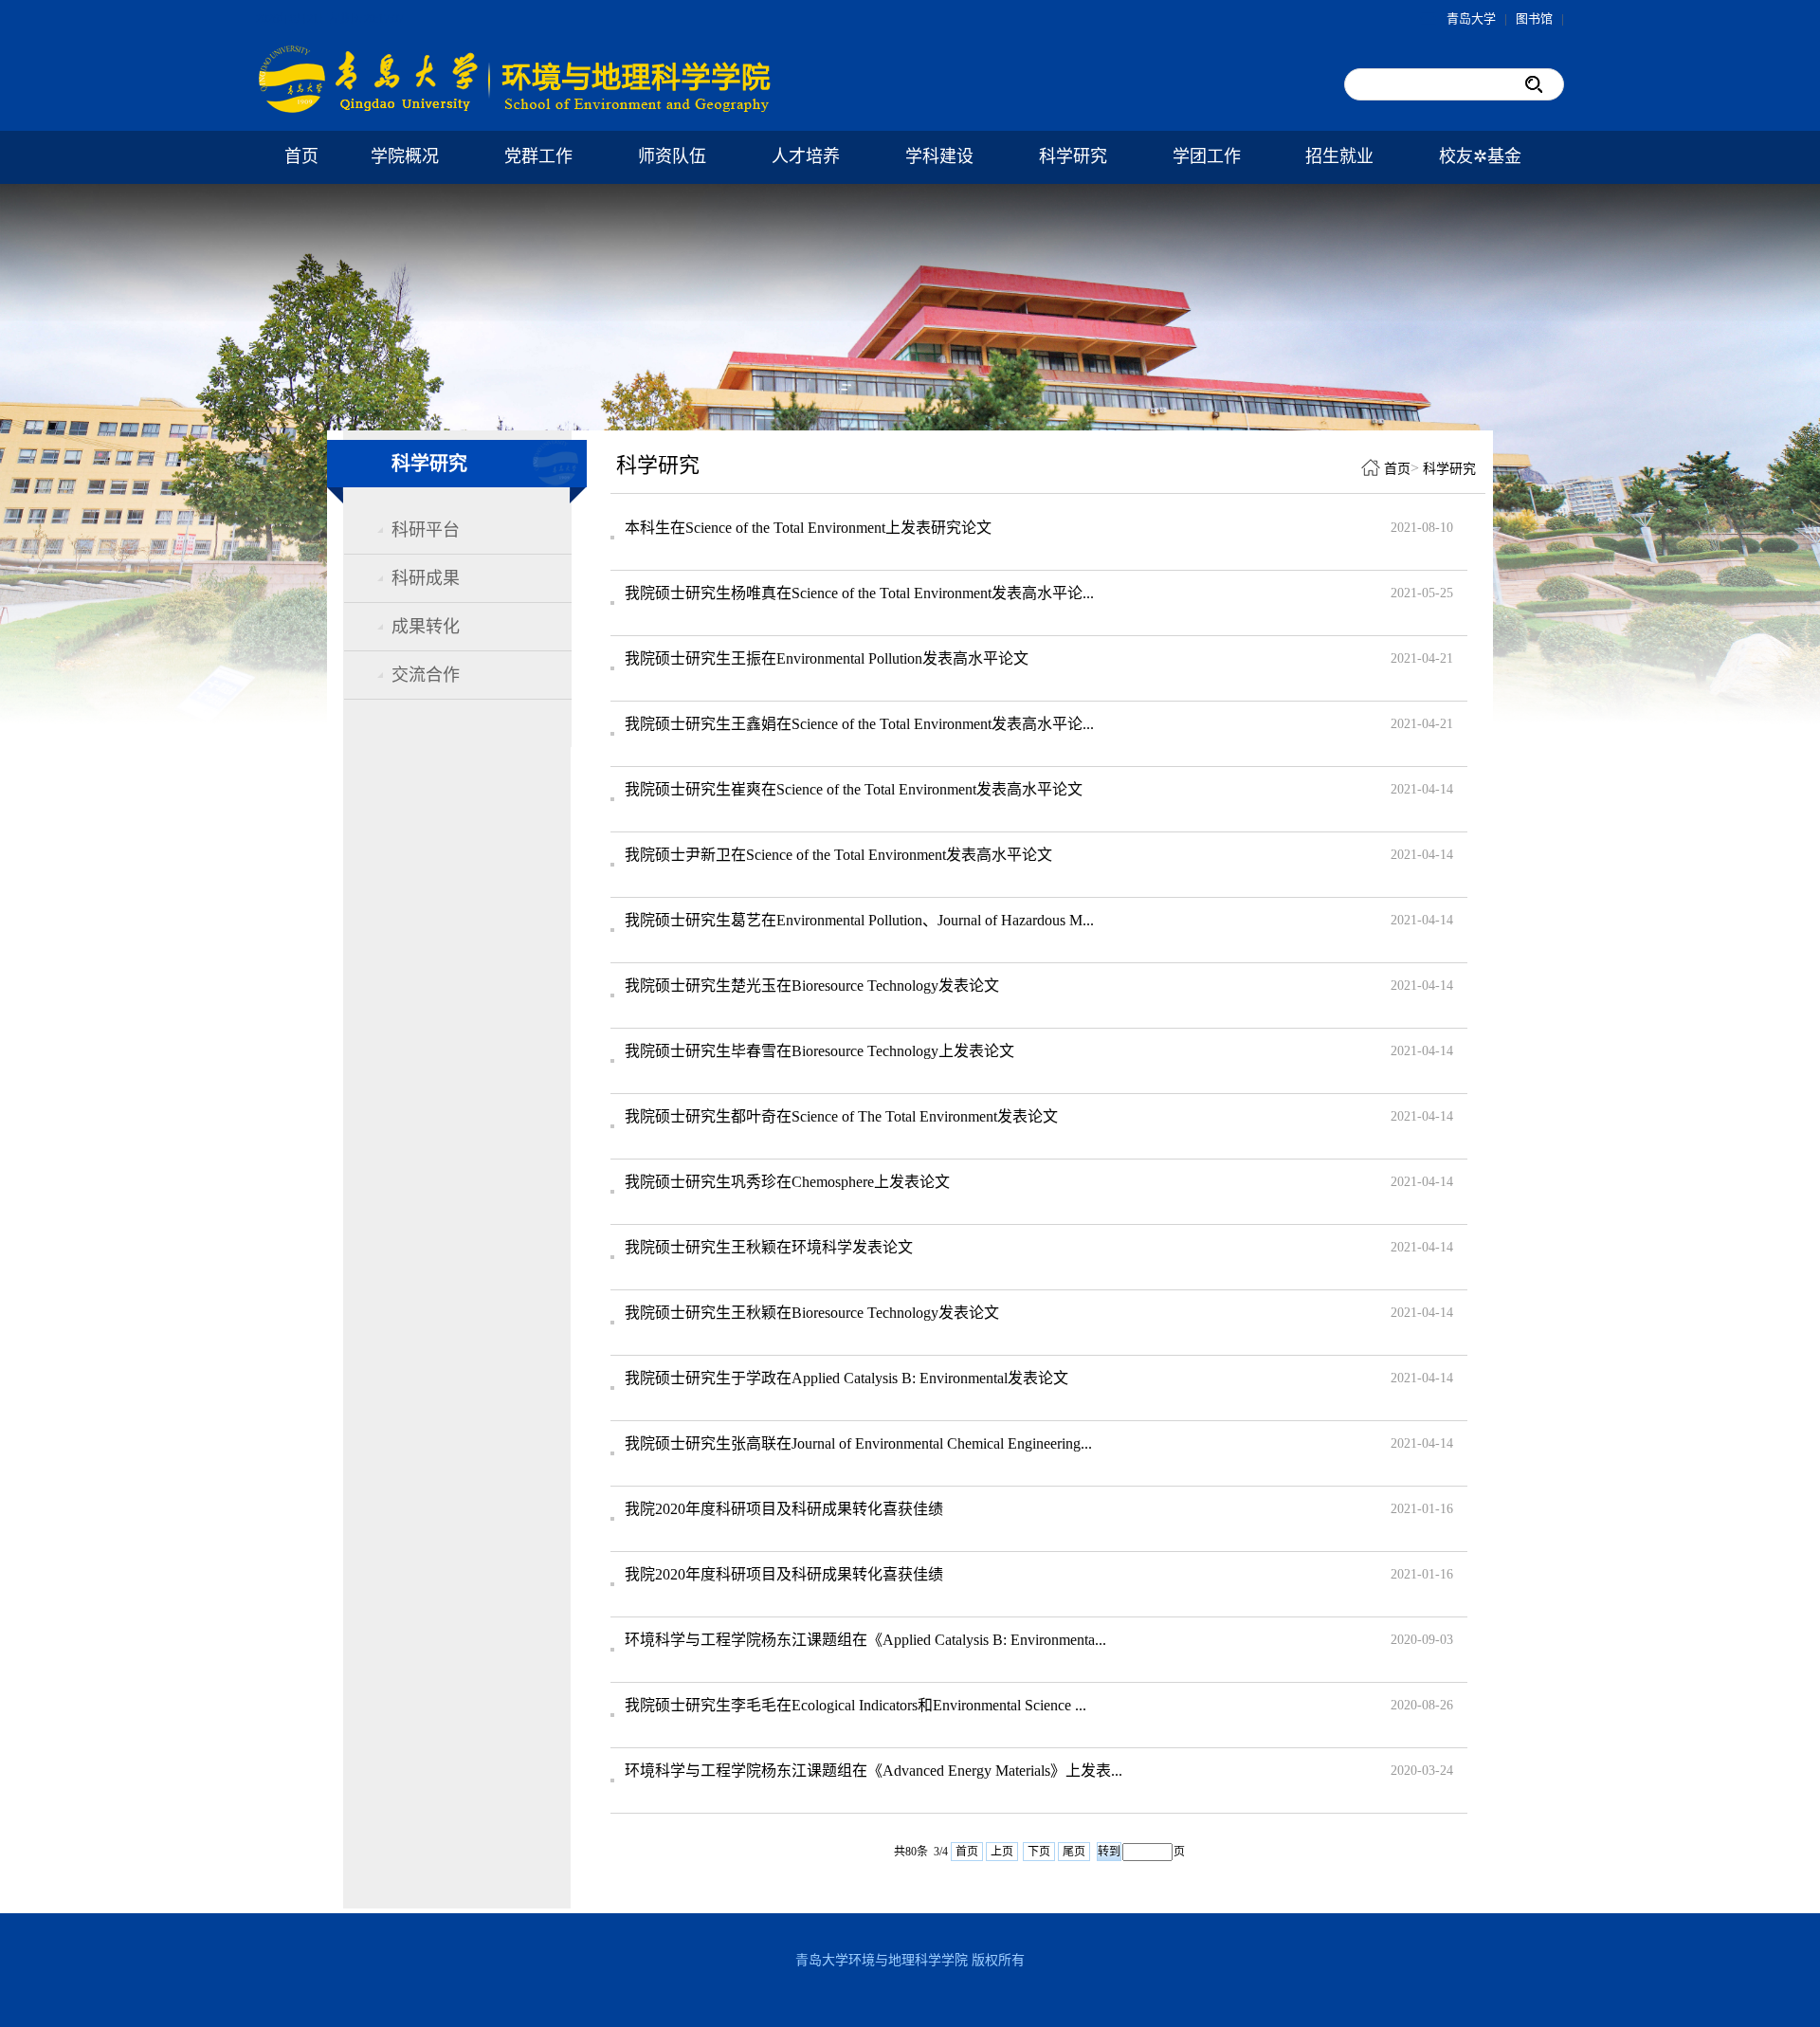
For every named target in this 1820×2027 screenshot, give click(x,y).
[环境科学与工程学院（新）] (517, 110)
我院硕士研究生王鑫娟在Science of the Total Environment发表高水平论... (859, 724)
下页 (1039, 1852)
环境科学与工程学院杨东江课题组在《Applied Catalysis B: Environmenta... (865, 1640)
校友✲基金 (1480, 156)
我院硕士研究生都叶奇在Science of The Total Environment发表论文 (841, 1116)
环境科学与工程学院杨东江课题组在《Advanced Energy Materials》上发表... (874, 1771)
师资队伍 (672, 156)
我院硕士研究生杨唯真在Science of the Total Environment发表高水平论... (859, 593)
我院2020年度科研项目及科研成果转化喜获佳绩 (784, 1509)
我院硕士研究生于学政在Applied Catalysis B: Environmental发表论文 (846, 1378)
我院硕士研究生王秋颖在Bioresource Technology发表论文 (812, 1313)
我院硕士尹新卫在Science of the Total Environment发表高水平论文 (838, 855)
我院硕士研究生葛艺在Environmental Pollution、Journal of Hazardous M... (859, 920)
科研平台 (426, 530)
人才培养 (806, 156)
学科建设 (939, 156)
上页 (1002, 1852)
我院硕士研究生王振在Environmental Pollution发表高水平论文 (827, 658)
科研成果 (426, 578)
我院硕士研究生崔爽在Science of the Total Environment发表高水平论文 (854, 789)
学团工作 (1207, 156)
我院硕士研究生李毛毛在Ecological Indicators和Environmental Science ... (855, 1705)
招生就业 (1339, 156)
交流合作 (426, 675)
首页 (301, 156)
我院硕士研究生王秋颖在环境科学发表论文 (769, 1247)
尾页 (1074, 1852)
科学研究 (1073, 156)
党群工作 (538, 156)
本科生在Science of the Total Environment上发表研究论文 (808, 528)
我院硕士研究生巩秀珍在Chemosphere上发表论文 (787, 1182)
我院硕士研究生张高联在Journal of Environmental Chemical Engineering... (858, 1443)
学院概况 (405, 156)
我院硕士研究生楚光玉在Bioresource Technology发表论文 (812, 986)
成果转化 (426, 627)
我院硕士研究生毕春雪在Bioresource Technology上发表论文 (819, 1051)
